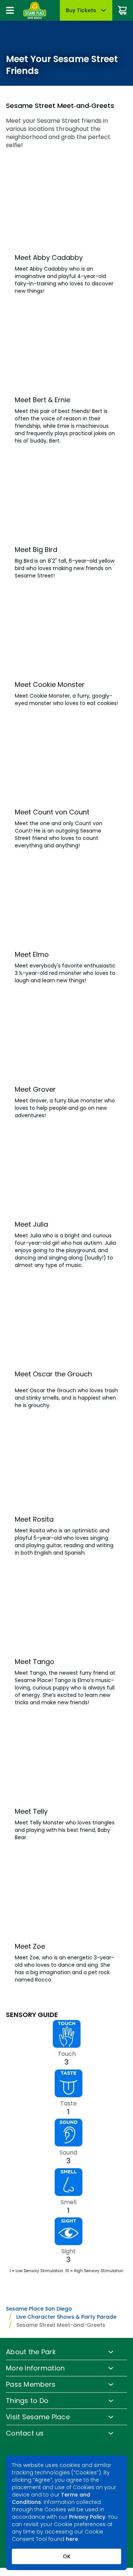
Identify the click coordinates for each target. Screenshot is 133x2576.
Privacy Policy (87, 2517)
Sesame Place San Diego (39, 2309)
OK (67, 2556)
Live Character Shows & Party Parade (66, 2317)
